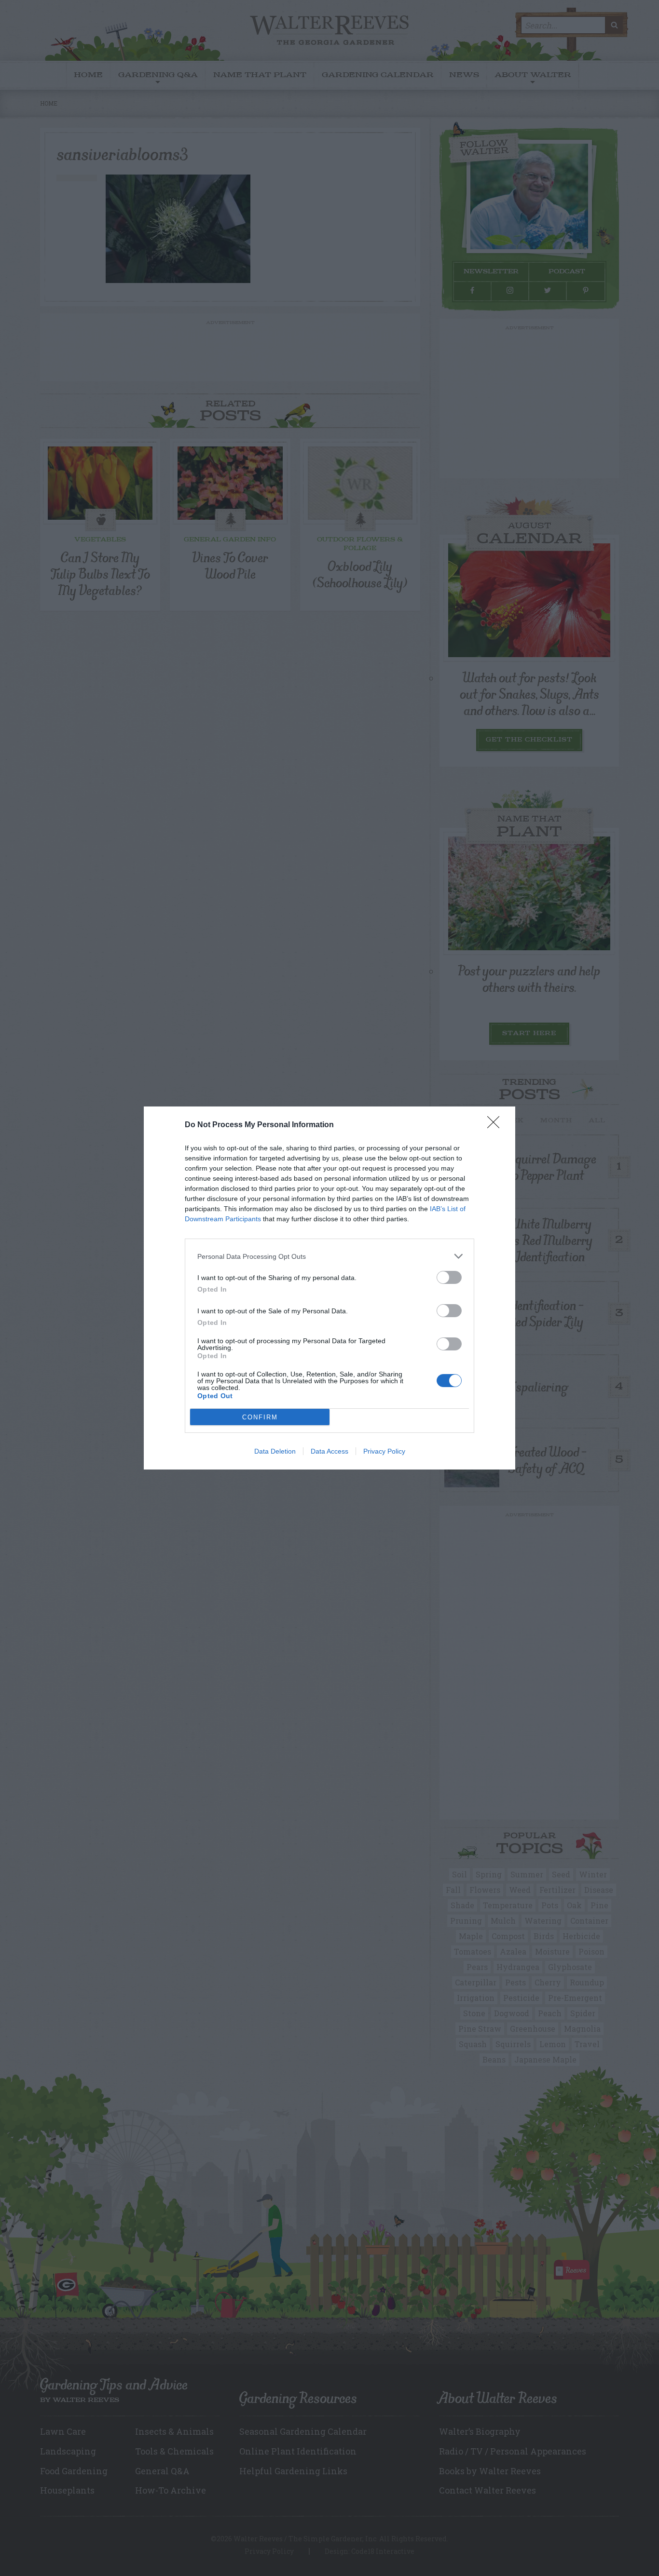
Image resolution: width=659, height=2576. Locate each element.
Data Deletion (275, 1451)
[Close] (496, 1125)
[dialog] (329, 1288)
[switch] (449, 1277)
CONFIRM (260, 1417)
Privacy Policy (384, 1451)
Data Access (329, 1451)
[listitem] (329, 1256)
